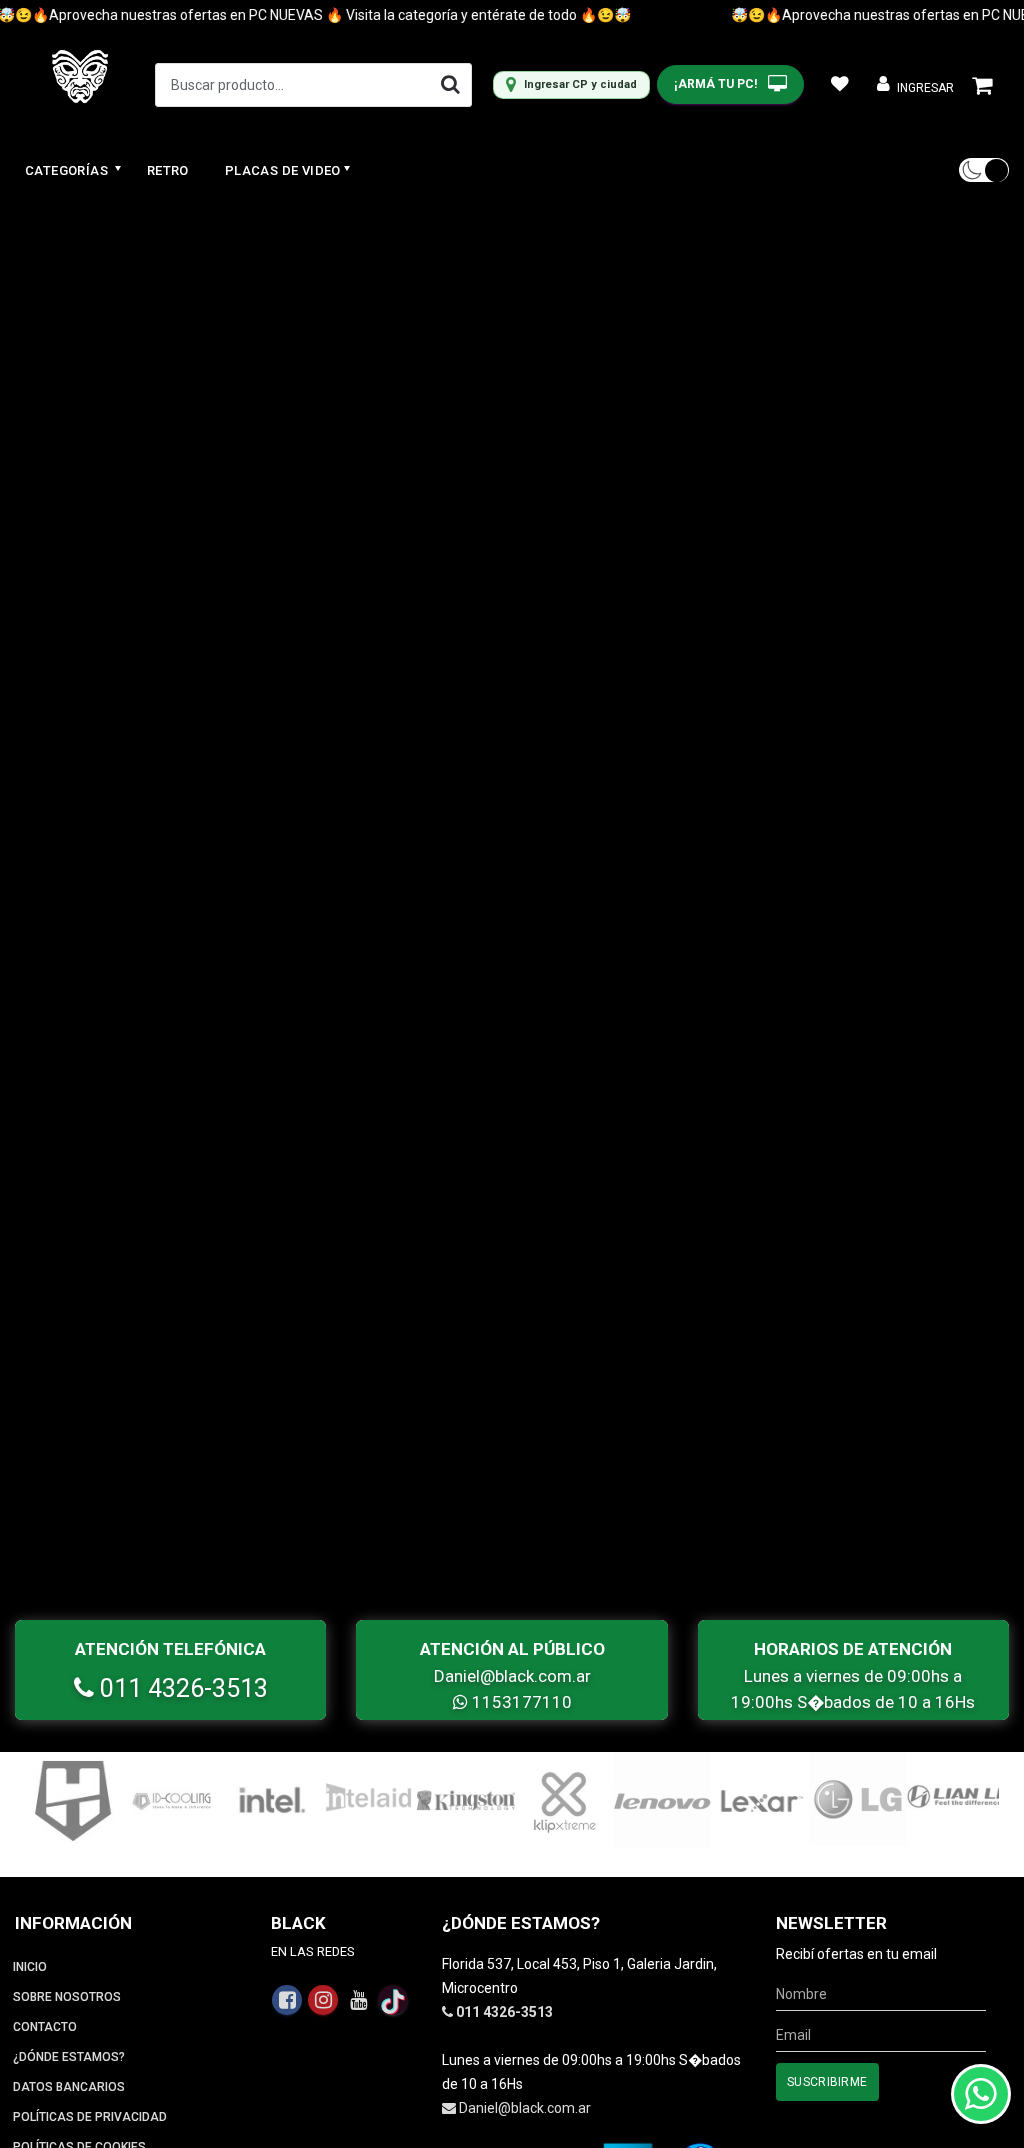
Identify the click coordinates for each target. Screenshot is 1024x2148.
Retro (168, 170)
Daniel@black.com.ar (512, 1676)
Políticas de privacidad (90, 2117)
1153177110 (520, 1702)
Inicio (30, 1967)
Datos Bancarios (69, 2087)
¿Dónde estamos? (69, 2057)
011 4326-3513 (181, 1688)
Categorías (68, 170)
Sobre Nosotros (67, 1997)
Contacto (45, 2027)
